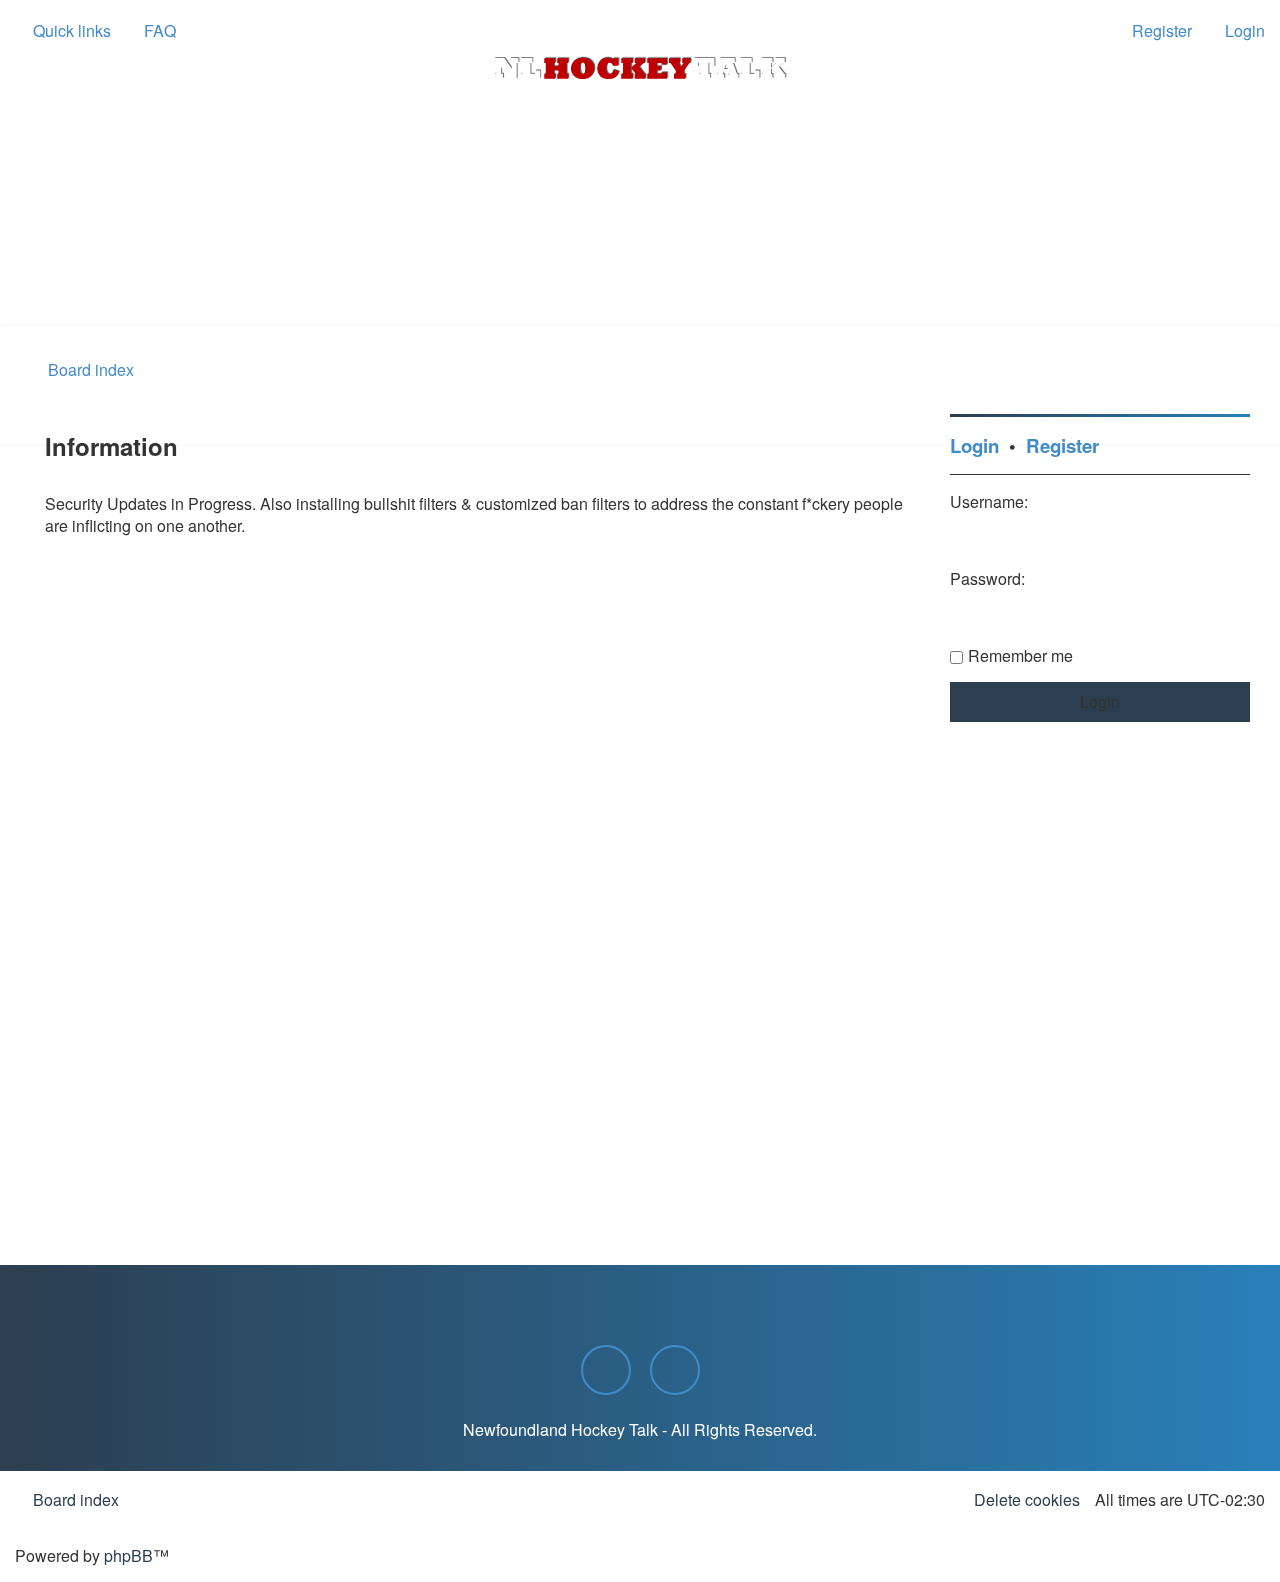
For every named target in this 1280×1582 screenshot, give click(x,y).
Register (1062, 445)
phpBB (128, 1555)
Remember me (1020, 655)
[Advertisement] (640, 271)
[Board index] (640, 68)
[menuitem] (151, 31)
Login (974, 445)
